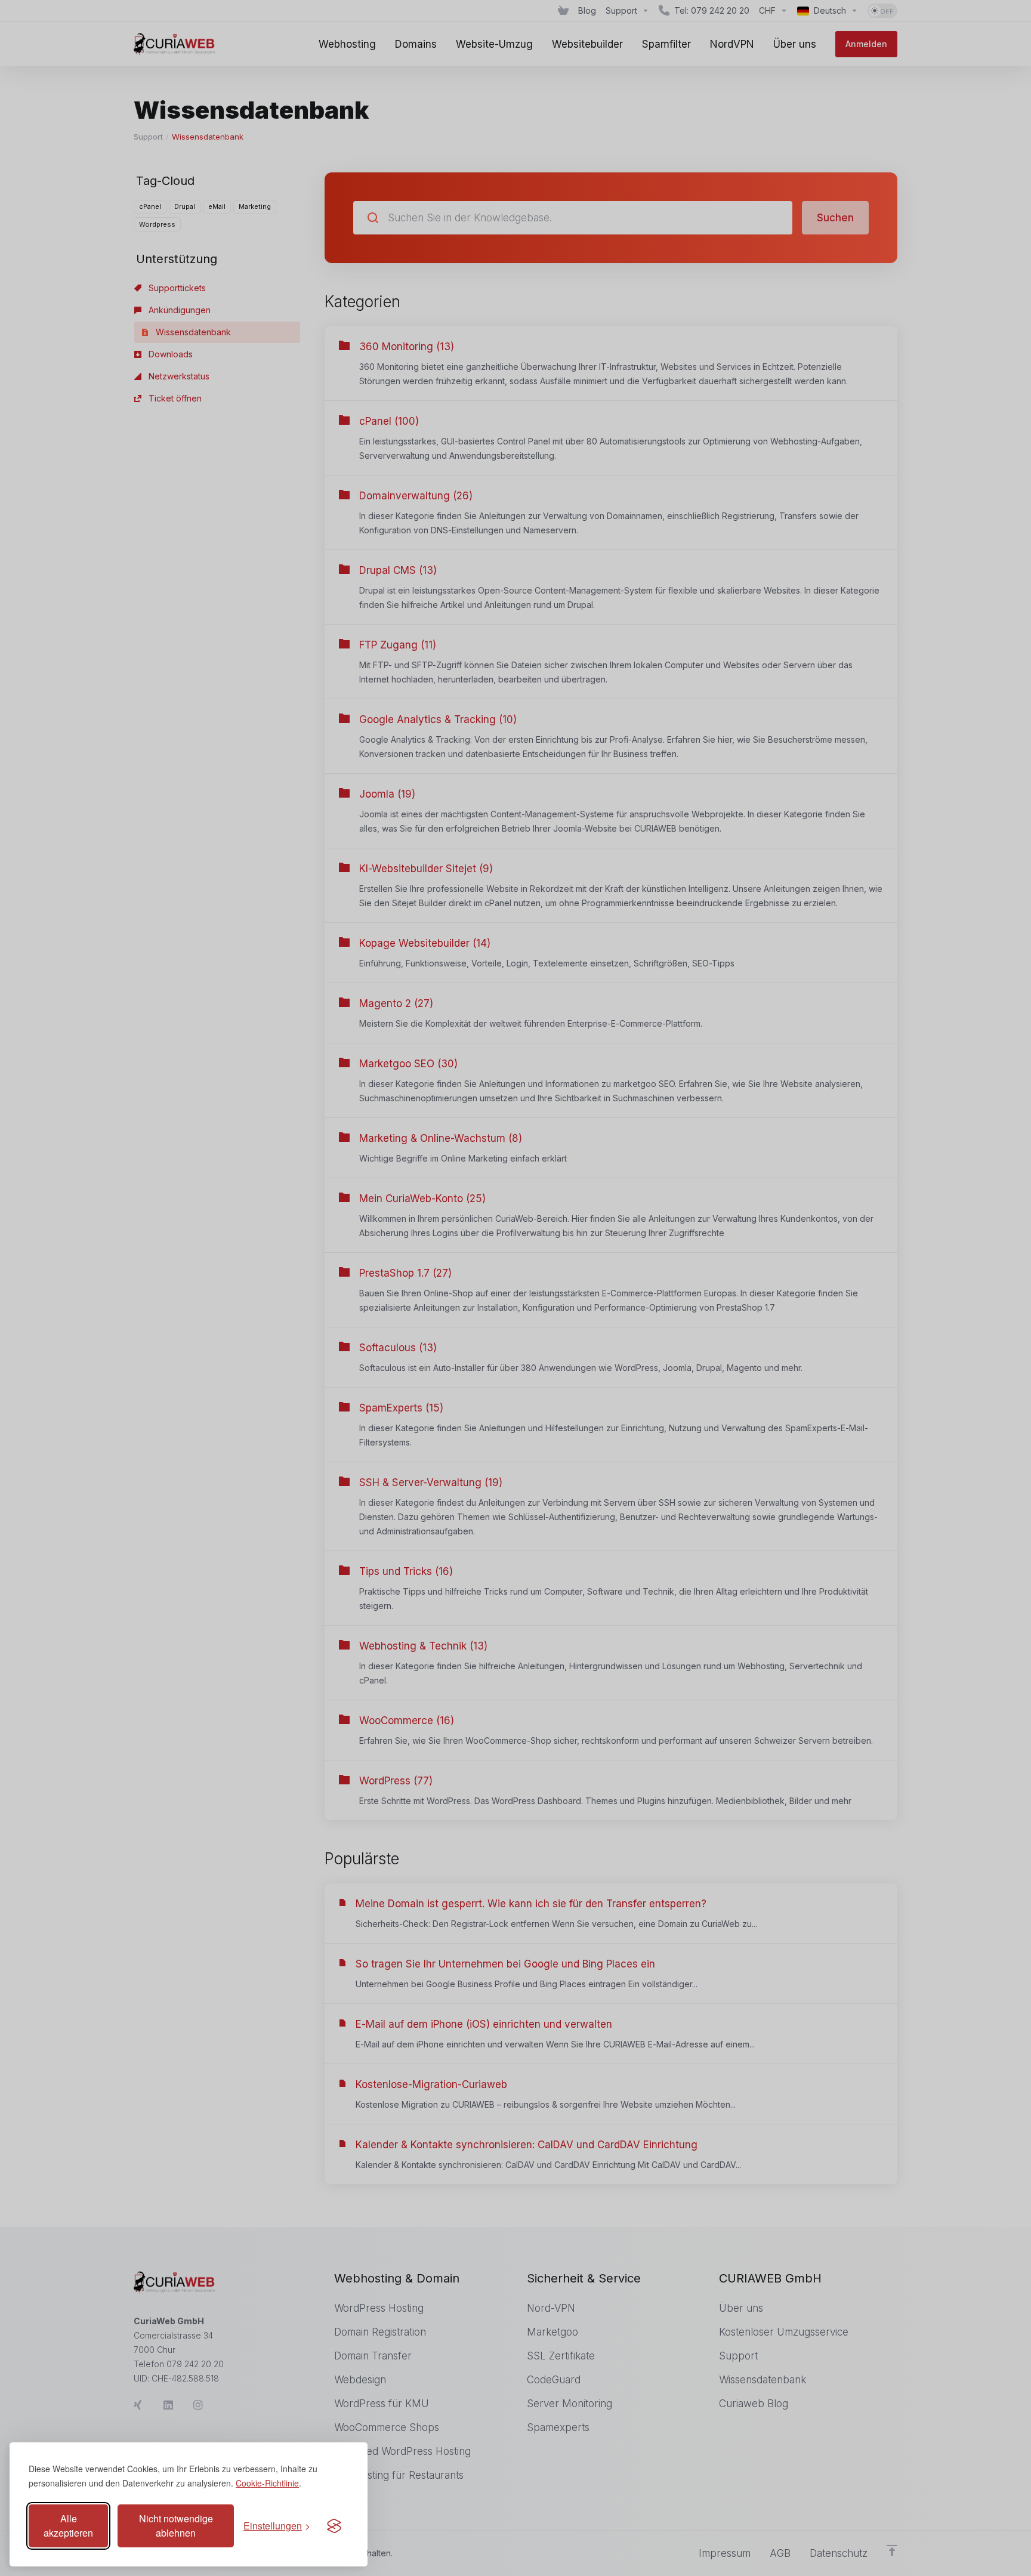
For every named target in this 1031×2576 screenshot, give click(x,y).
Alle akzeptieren (68, 2526)
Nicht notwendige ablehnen (176, 2526)
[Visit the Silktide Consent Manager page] (334, 2526)
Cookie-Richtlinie (267, 2483)
